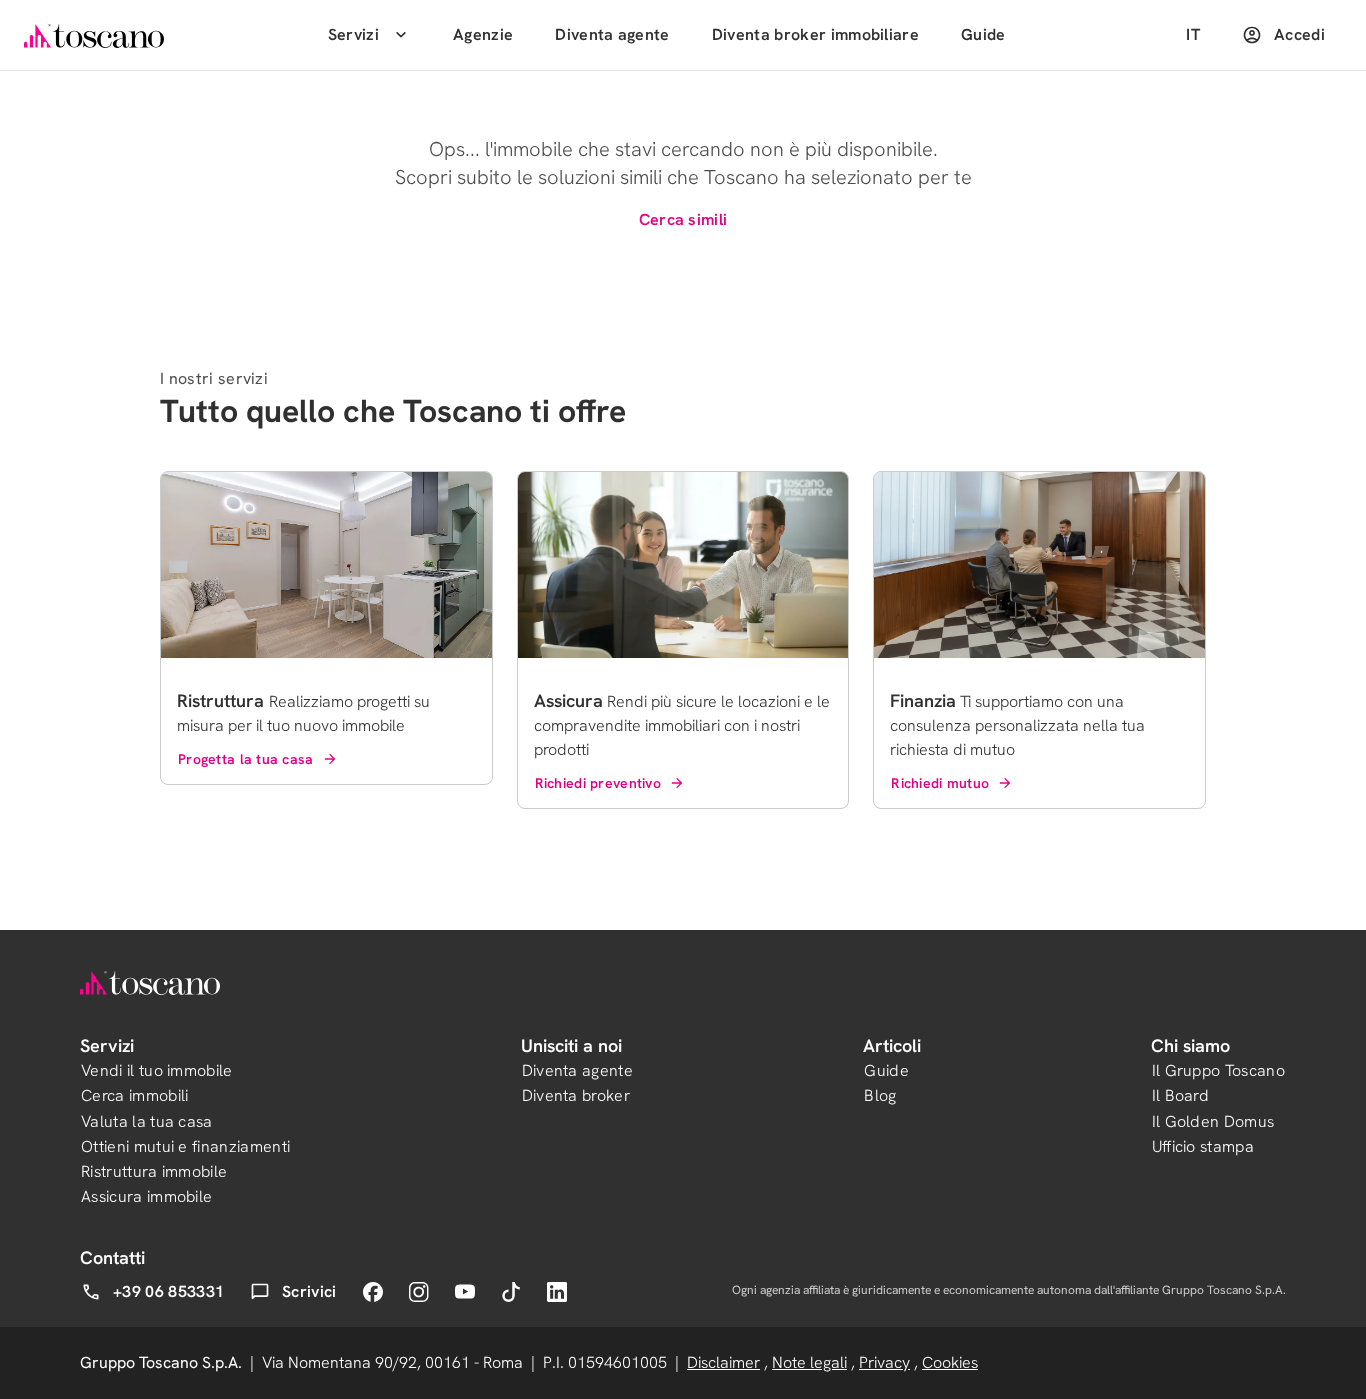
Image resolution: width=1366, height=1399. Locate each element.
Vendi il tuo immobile (157, 1070)
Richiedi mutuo (940, 783)
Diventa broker (576, 1095)
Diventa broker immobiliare (815, 34)
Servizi (353, 34)
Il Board (1181, 1095)
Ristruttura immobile (154, 1171)
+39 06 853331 (168, 1291)
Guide (983, 34)
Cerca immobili (134, 1095)
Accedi (1299, 34)
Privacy (884, 1362)
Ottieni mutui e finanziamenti (185, 1146)
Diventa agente (612, 34)
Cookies (950, 1362)
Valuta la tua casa (147, 1121)
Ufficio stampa (1203, 1146)
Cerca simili (683, 219)
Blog (880, 1095)
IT (1193, 34)
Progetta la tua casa (246, 759)
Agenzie (483, 34)
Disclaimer (723, 1362)
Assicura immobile (146, 1196)
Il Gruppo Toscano (1218, 1070)
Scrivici (309, 1291)
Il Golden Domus (1213, 1121)
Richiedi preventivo (598, 783)
